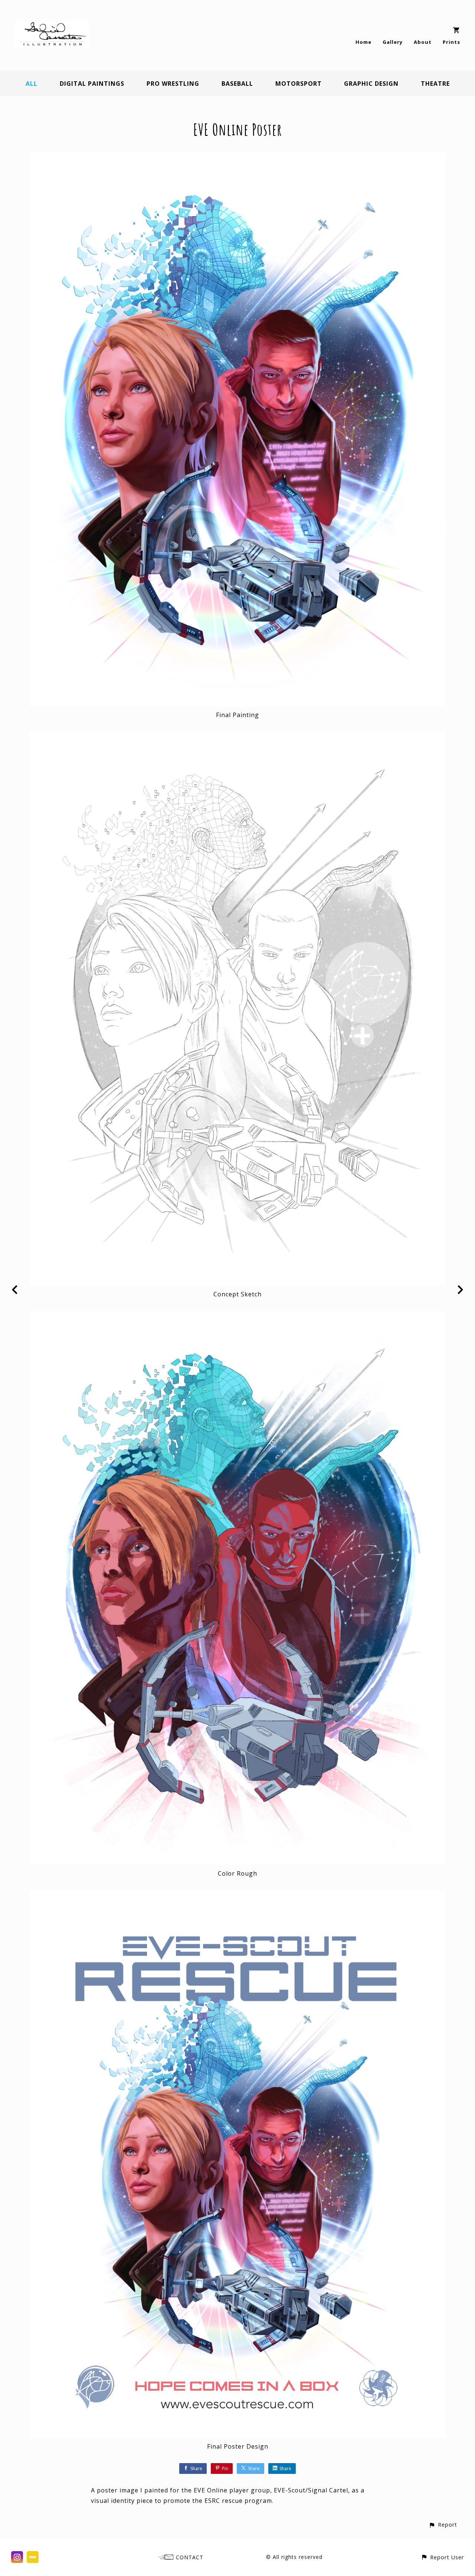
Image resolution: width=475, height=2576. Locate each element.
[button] (443, 2525)
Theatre (435, 84)
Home (363, 42)
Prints (451, 42)
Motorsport (299, 84)
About (423, 42)
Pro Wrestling (173, 84)
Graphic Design (371, 84)
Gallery (393, 42)
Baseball (237, 84)
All (32, 84)
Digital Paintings (92, 84)
